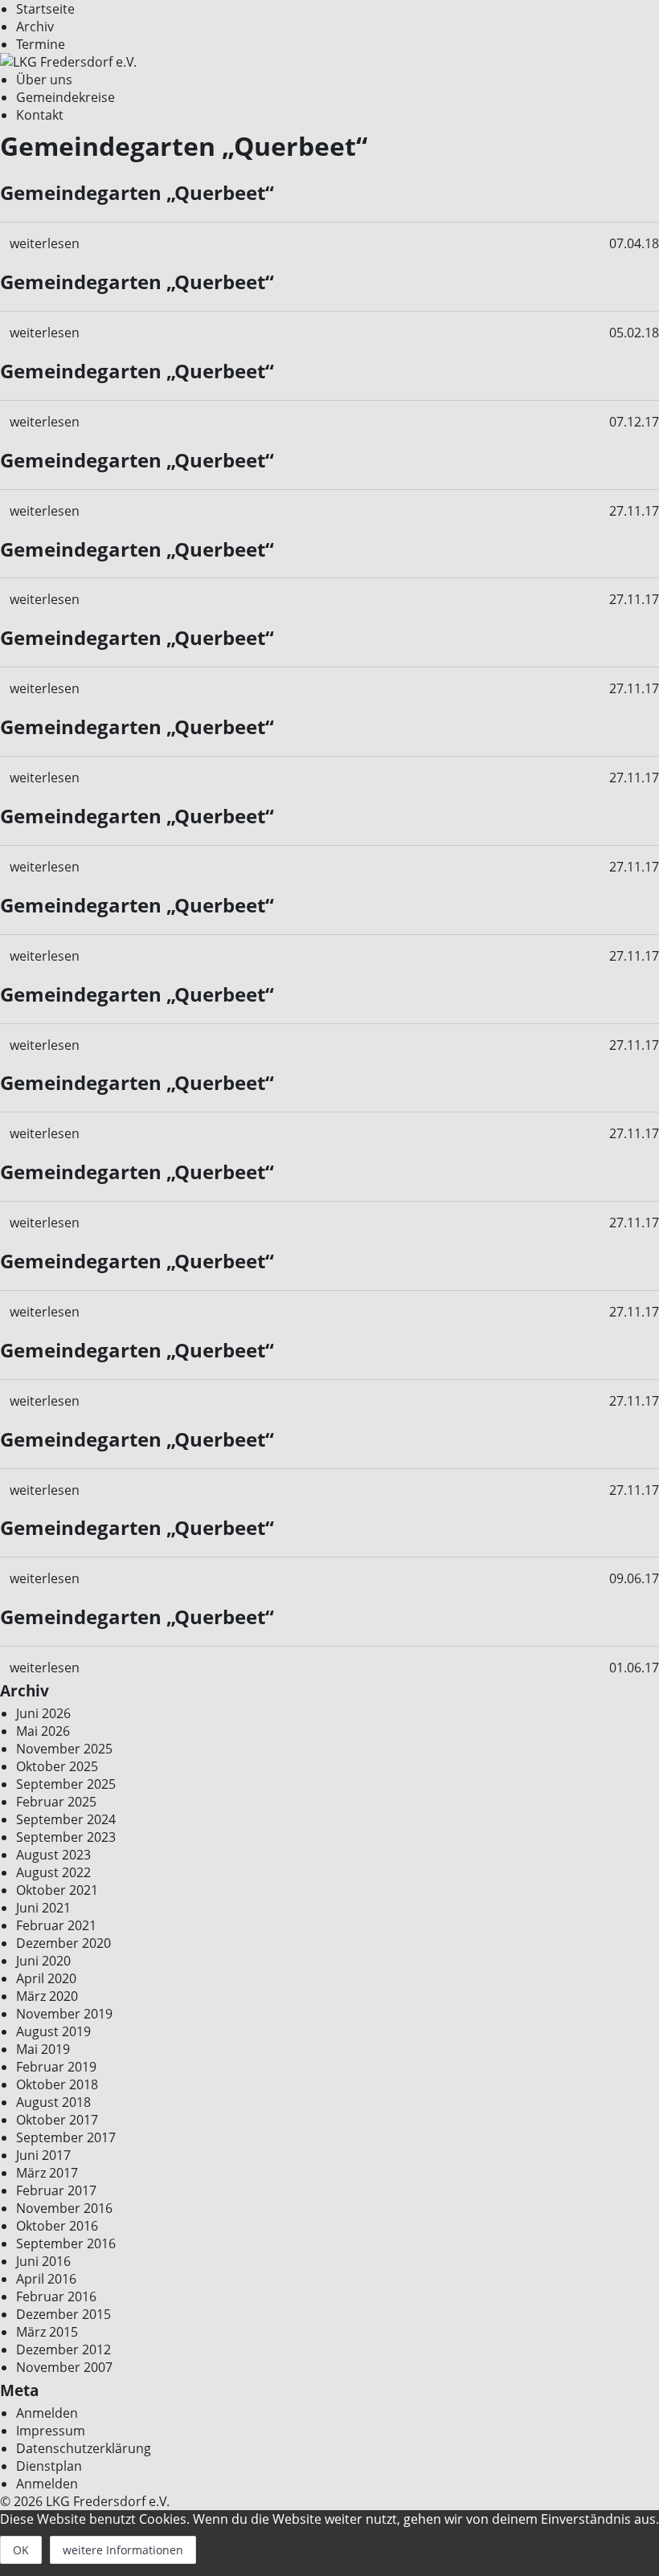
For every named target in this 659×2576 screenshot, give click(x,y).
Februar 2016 (56, 2296)
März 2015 (47, 2332)
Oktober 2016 (57, 2226)
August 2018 (53, 2102)
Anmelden (47, 2413)
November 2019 (64, 2014)
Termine (41, 44)
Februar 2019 (56, 2067)
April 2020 (46, 1978)
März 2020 (47, 1996)
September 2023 (66, 1837)
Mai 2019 (43, 2049)
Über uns (44, 80)
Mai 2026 (43, 1731)
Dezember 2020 (63, 1943)
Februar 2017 (56, 2190)
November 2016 (64, 2208)
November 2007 (64, 2367)
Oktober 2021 (57, 1890)
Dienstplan (49, 2466)
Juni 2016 (43, 2261)
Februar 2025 (56, 1802)
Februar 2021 (56, 1925)
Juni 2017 (43, 2155)
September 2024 (66, 1819)
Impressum (51, 2431)
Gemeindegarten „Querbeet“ (137, 192)
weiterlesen (45, 243)
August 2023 (53, 1855)
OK (21, 2550)
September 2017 (66, 2137)
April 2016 (46, 2279)
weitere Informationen (123, 2550)
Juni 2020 (43, 1961)
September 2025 (66, 1784)
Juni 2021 (43, 1908)
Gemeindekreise (65, 97)
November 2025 (64, 1749)
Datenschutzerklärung (84, 2448)
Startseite (45, 9)
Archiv (35, 27)
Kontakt (40, 115)
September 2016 (66, 2243)
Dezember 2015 (63, 2314)
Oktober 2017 (57, 2120)
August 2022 (53, 1872)
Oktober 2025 (57, 1766)
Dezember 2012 (63, 2349)
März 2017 (47, 2173)
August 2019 (53, 2031)
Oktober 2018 (57, 2084)
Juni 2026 (43, 1713)
